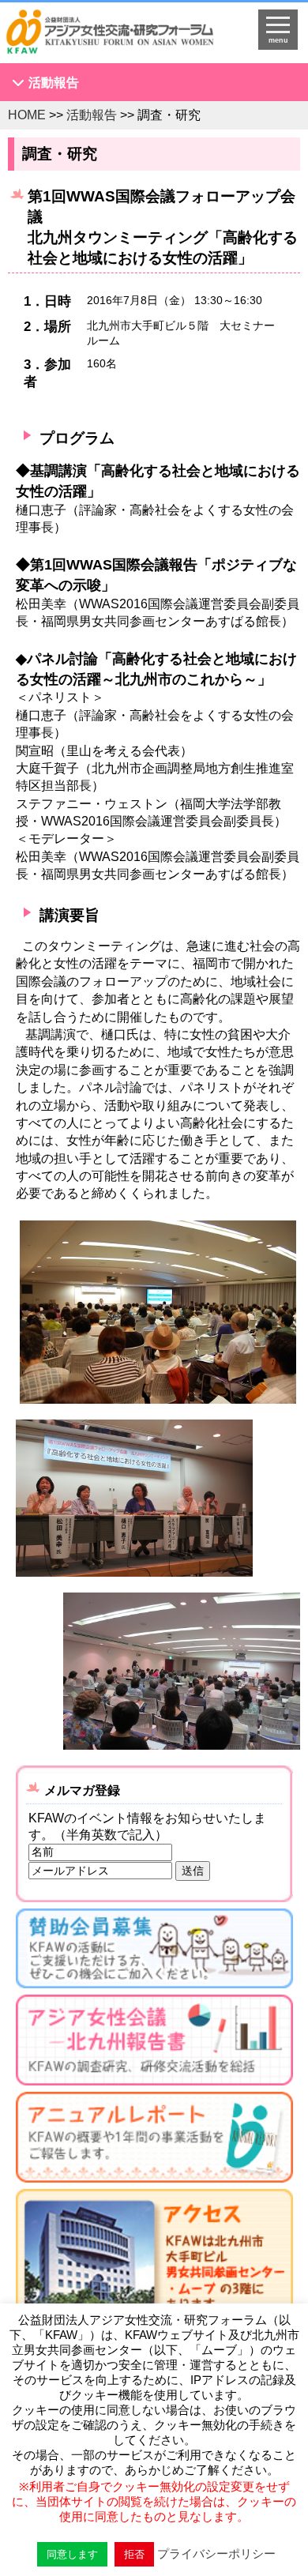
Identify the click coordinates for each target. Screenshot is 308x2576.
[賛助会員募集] (154, 1952)
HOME (27, 115)
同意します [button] (72, 2554)
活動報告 (54, 83)
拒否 (134, 2554)
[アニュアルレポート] (154, 2140)
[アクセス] (154, 2285)
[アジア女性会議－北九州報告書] (154, 2043)
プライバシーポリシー (216, 2553)
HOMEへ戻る (120, 36)
